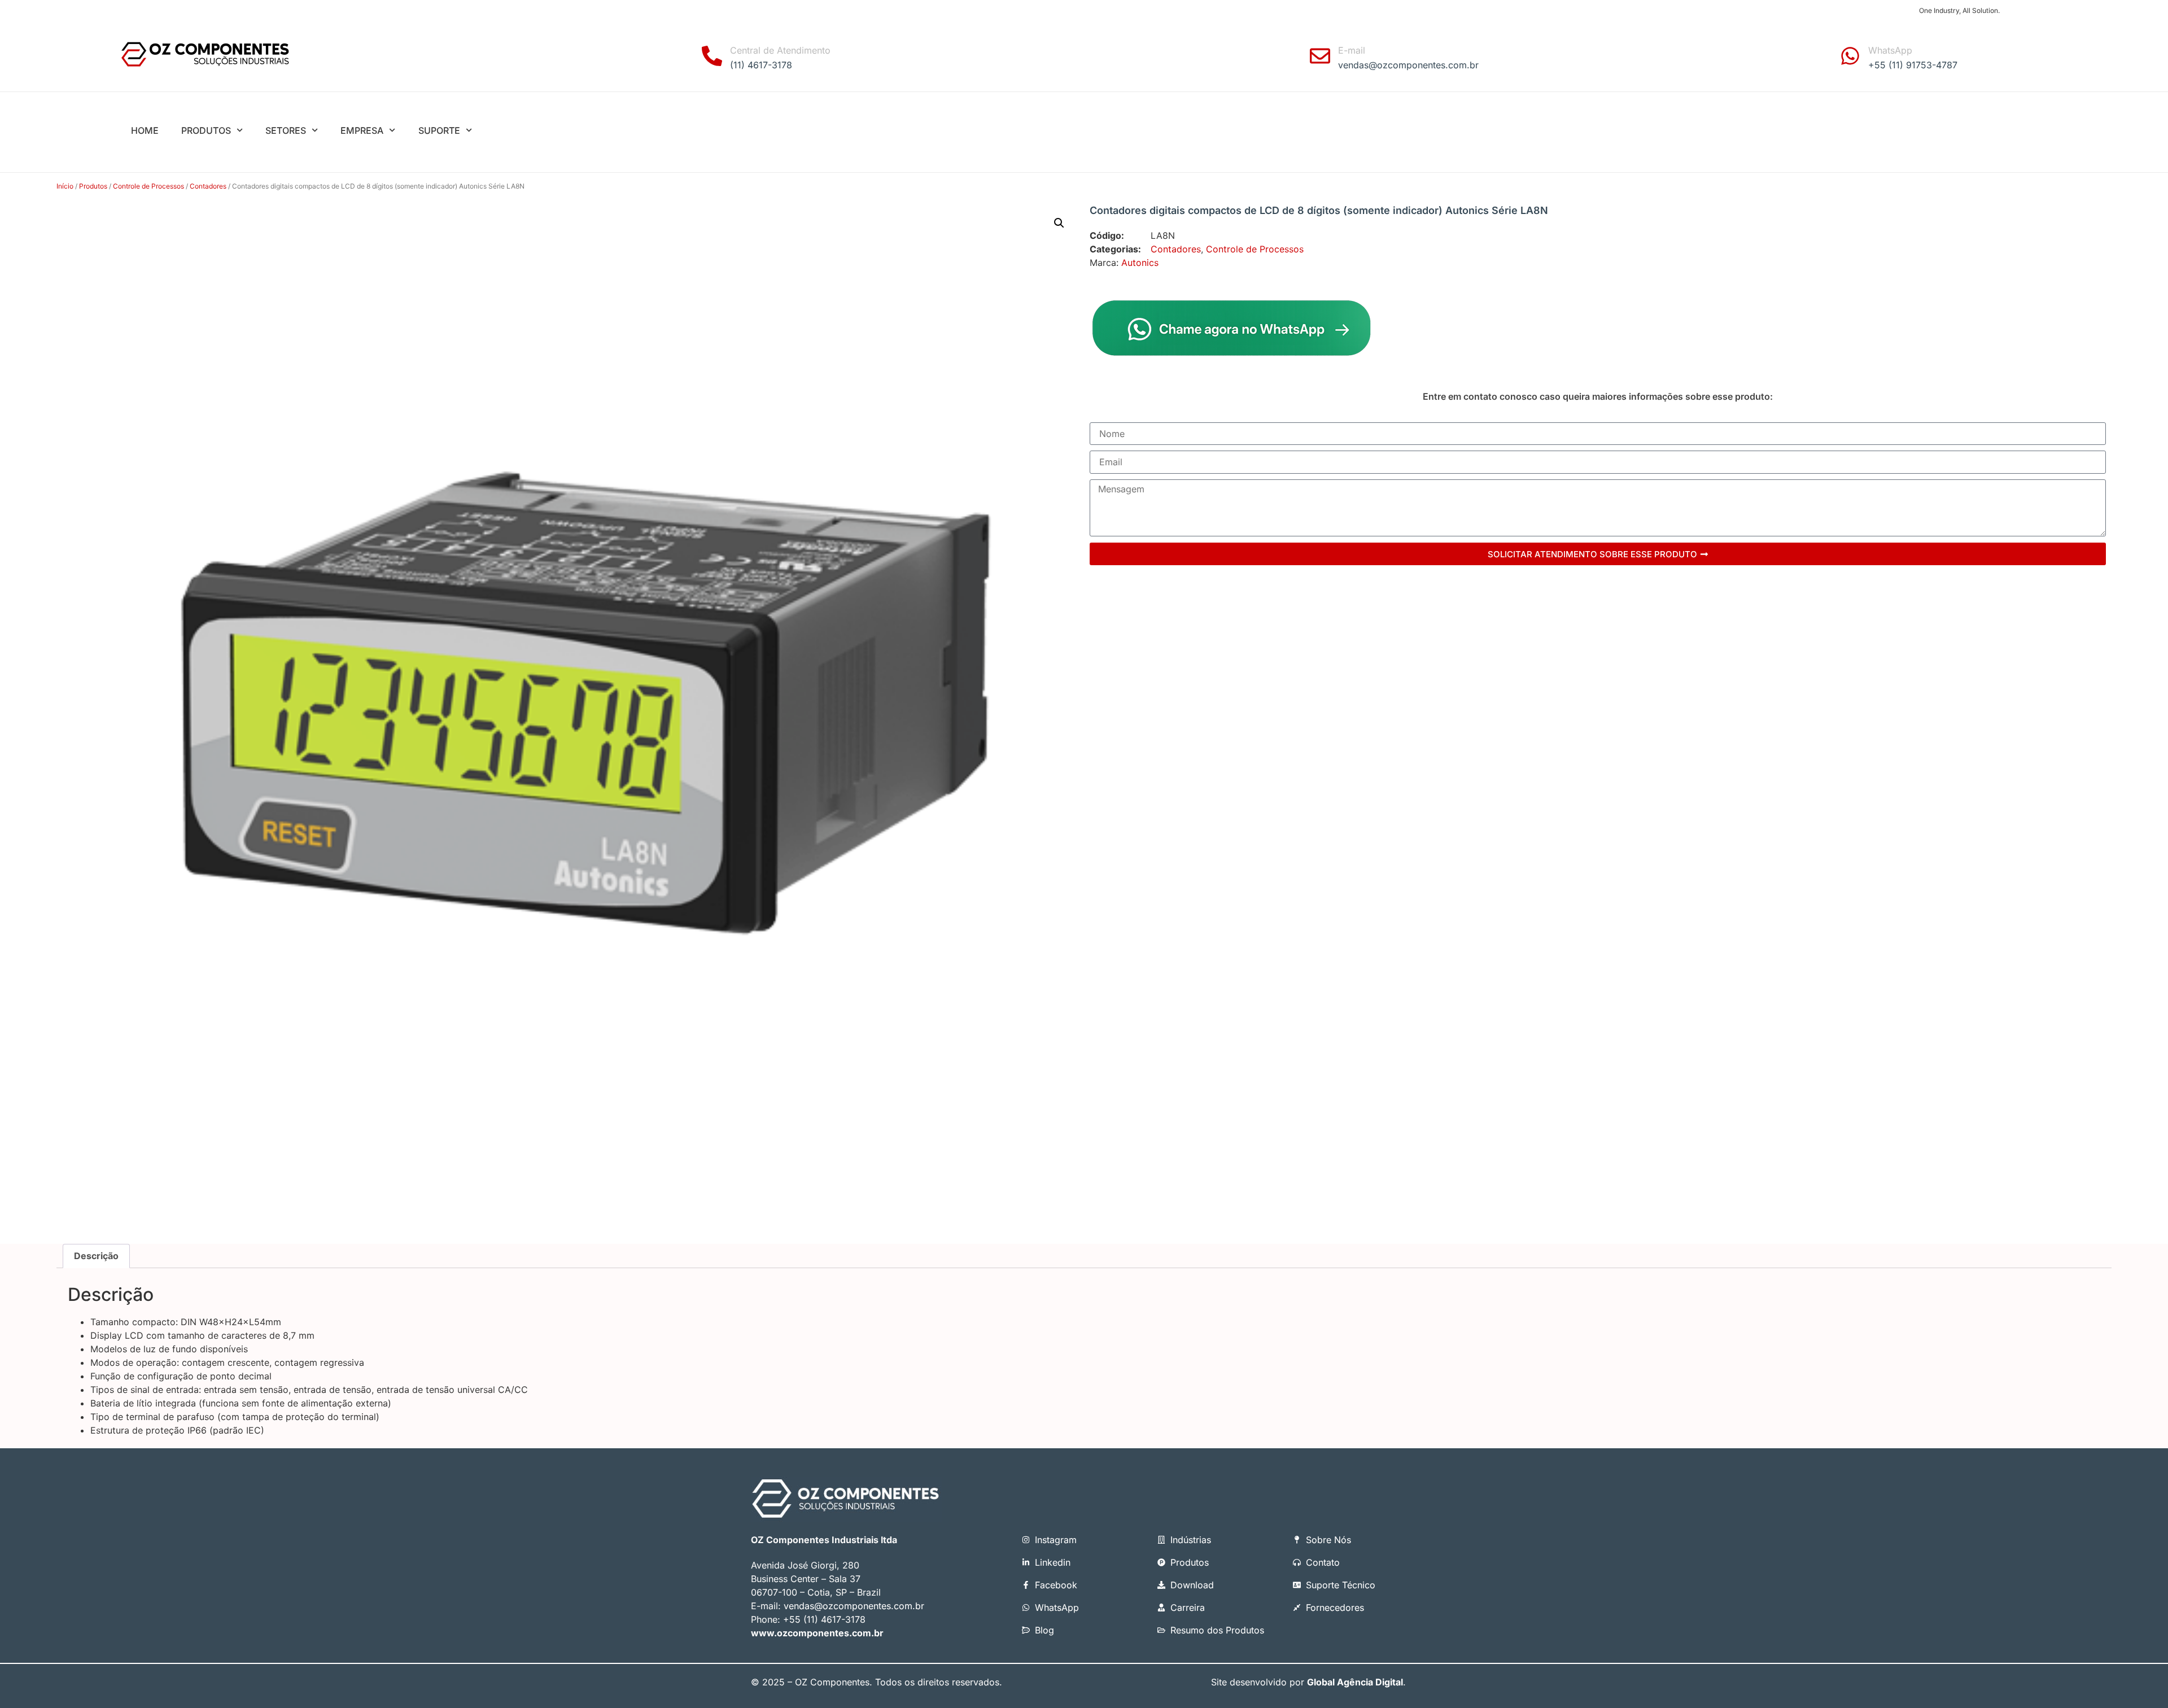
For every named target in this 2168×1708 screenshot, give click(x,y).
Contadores (208, 186)
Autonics (1140, 263)
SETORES (286, 130)
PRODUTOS (206, 130)
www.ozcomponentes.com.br (817, 1633)
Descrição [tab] (96, 1256)
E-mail (1352, 50)
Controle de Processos (148, 186)
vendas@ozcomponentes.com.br (854, 1606)
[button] (1059, 223)
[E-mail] (1320, 56)
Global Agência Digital (1355, 1682)
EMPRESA (362, 130)
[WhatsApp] (1850, 56)
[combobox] (1629, 132)
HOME (145, 130)
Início (65, 186)
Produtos (93, 186)
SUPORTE (439, 130)
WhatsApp (1890, 50)
